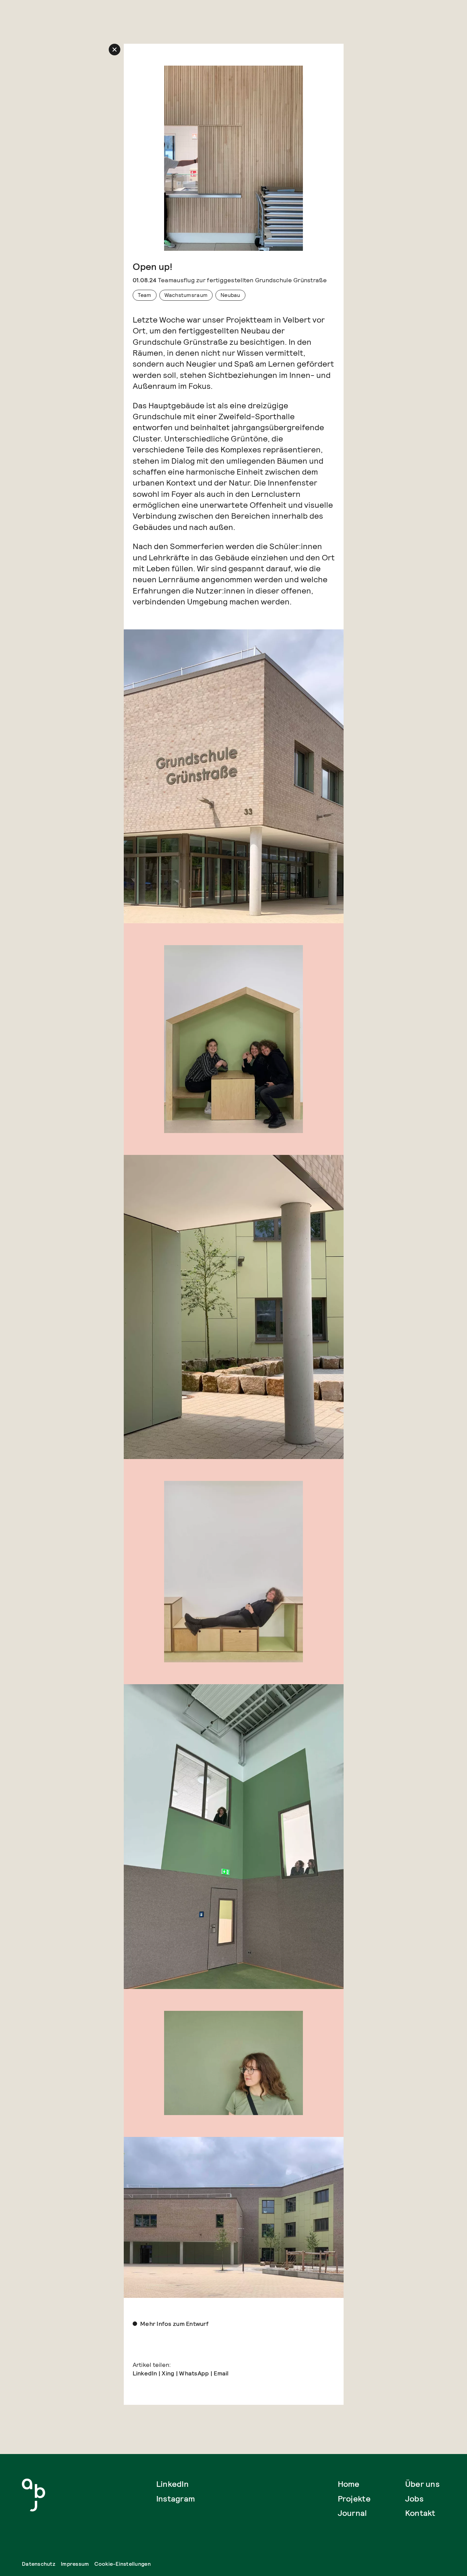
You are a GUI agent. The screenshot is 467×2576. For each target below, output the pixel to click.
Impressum (75, 2564)
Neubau (230, 295)
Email (221, 2373)
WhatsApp (194, 2373)
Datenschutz (39, 2564)
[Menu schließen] (115, 50)
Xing (168, 2373)
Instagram (176, 2499)
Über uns (422, 2484)
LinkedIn (145, 2373)
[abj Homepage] (34, 2495)
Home (349, 2484)
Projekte (354, 2499)
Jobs (414, 2499)
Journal (352, 2513)
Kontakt (420, 2513)
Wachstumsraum (186, 295)
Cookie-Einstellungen (122, 2564)
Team (145, 295)
